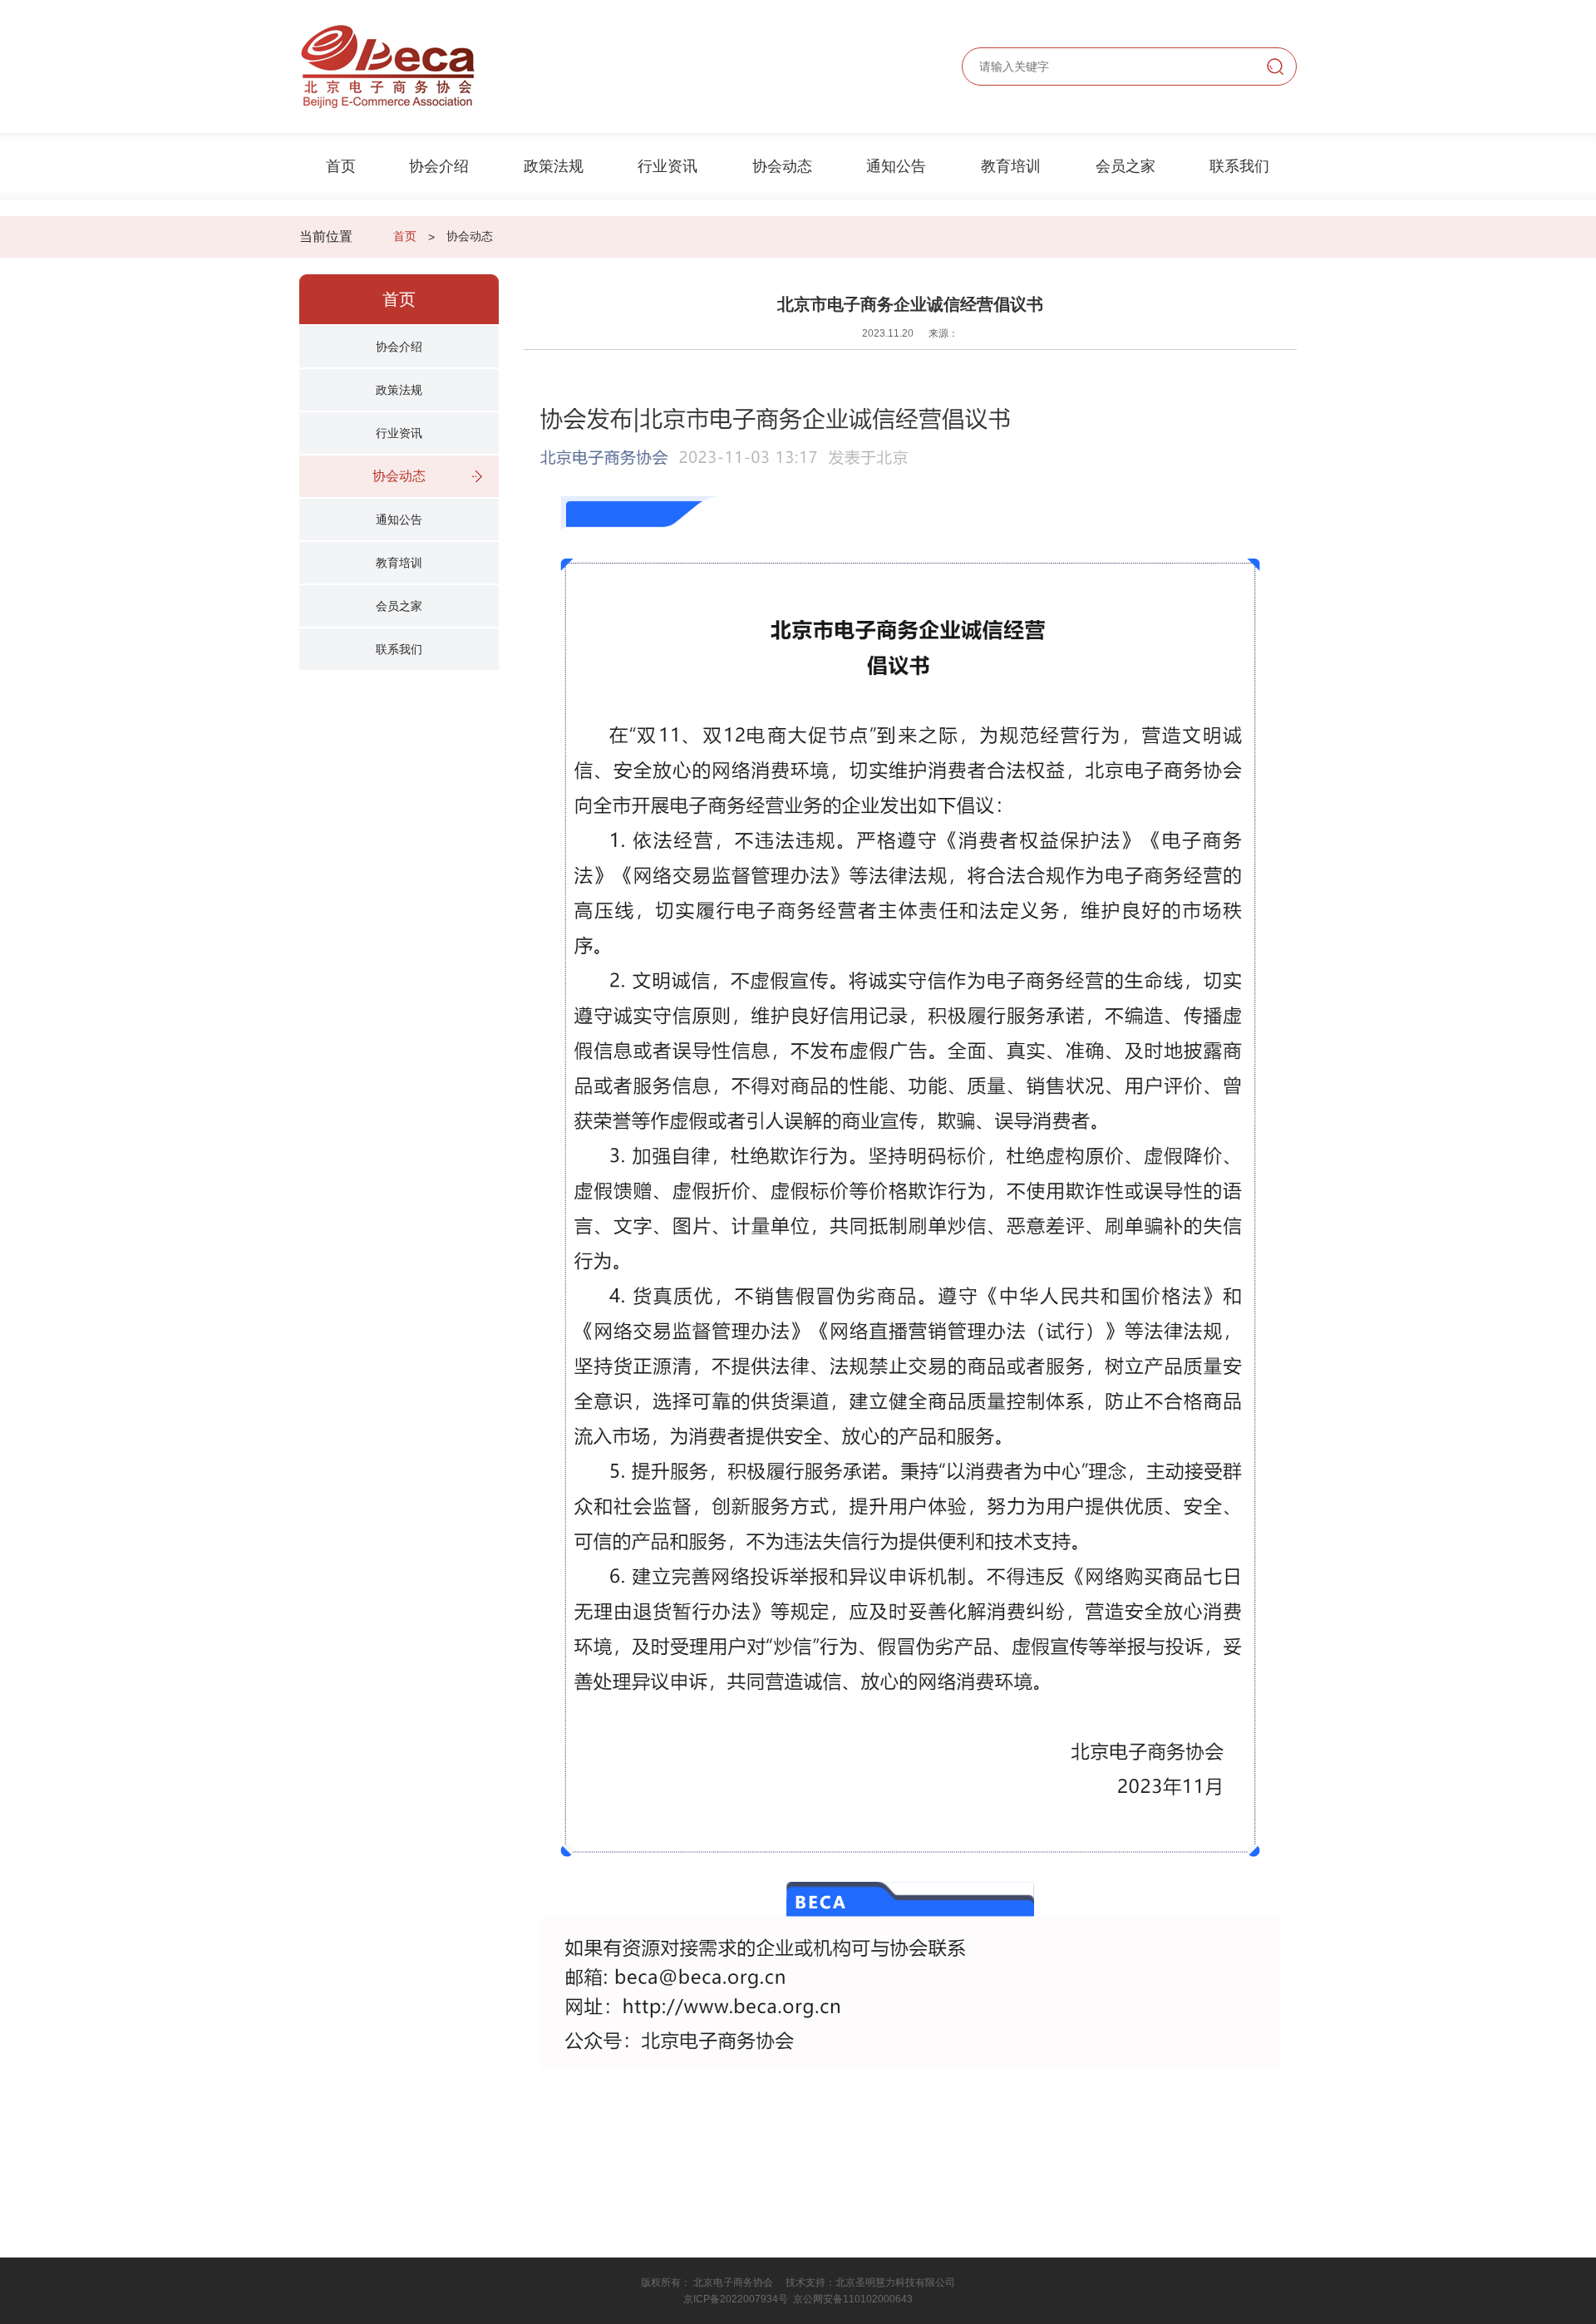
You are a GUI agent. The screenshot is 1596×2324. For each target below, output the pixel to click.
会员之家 (1126, 166)
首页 (341, 166)
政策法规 (554, 166)
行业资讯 (667, 166)
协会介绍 (439, 166)
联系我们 (1239, 166)
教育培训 (1011, 166)
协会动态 (782, 166)
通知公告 (896, 166)
